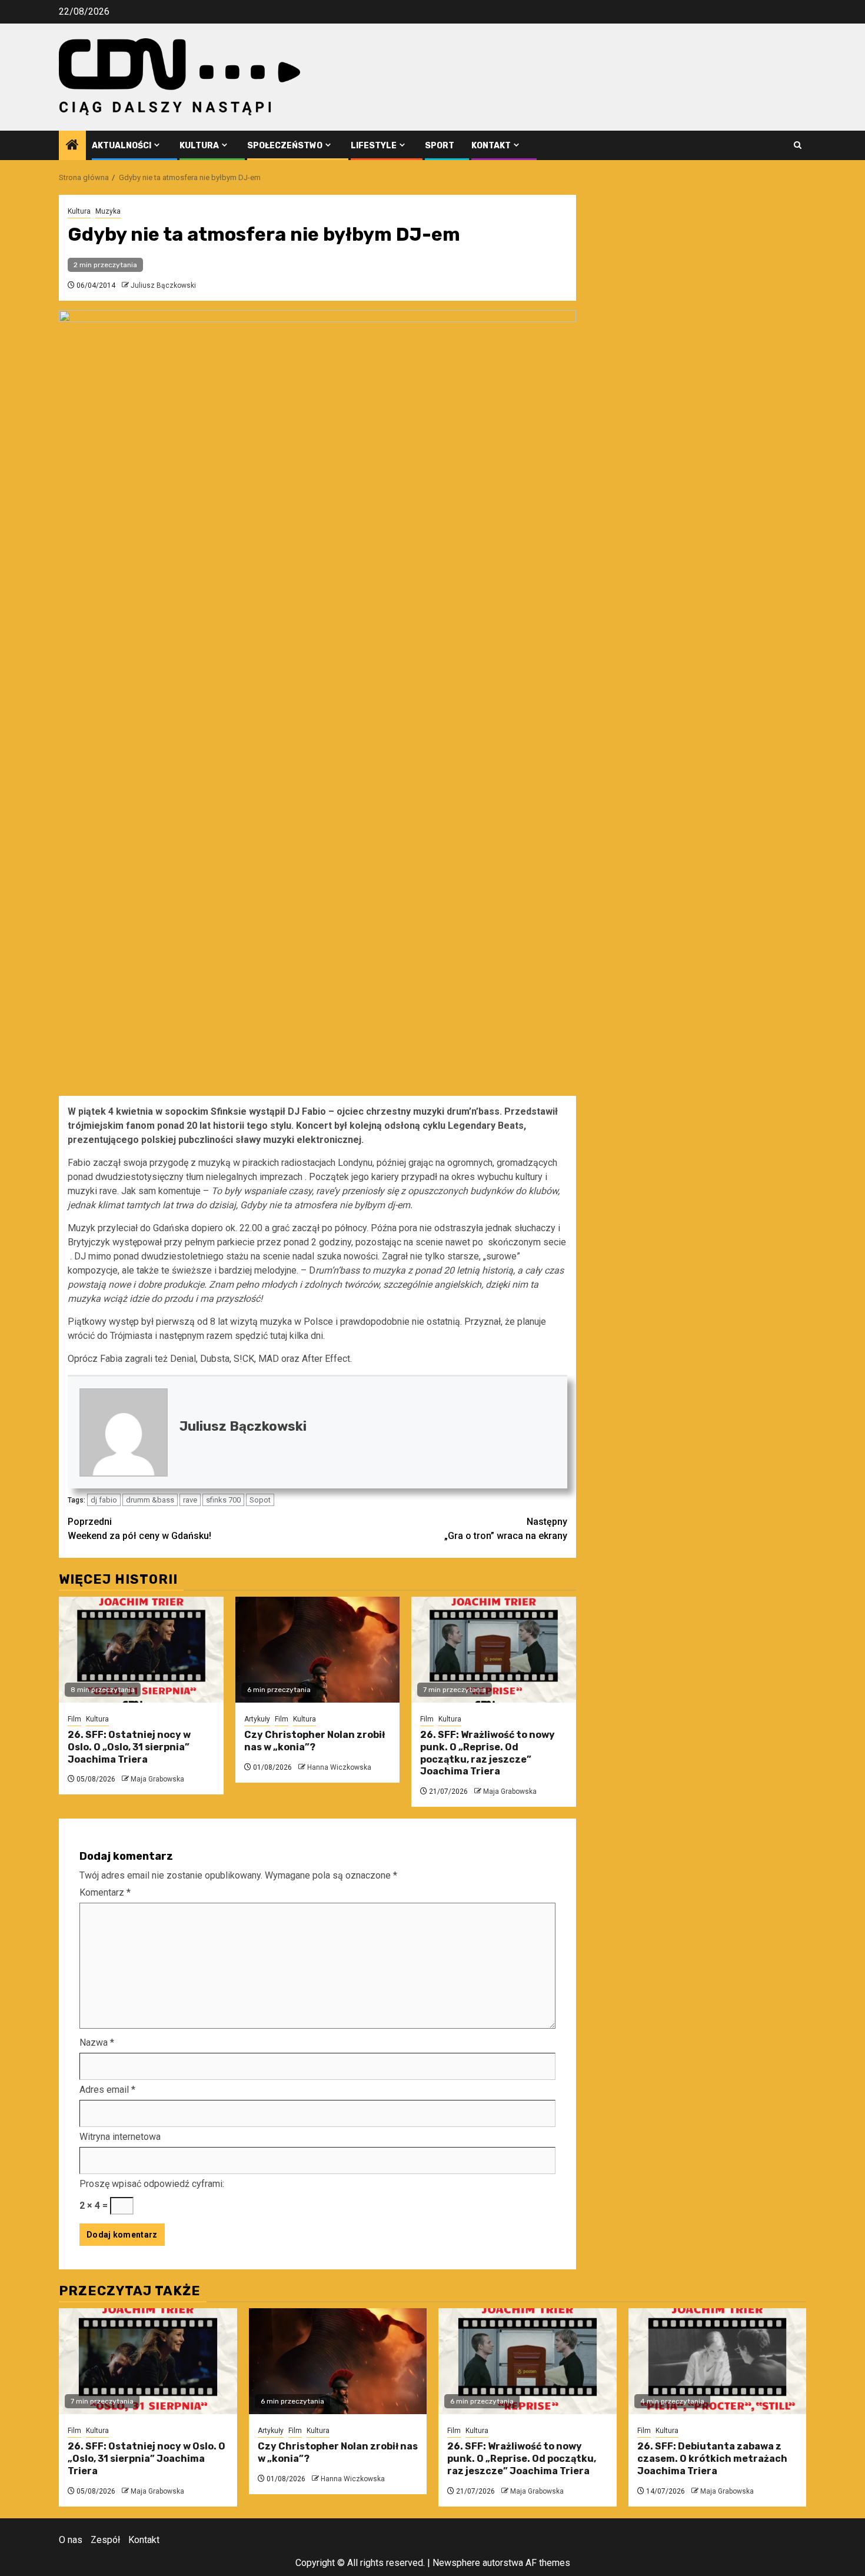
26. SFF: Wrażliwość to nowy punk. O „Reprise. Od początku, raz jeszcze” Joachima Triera (488, 1753)
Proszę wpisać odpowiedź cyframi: (152, 2184)
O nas (71, 2540)
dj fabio (104, 1500)
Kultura (199, 146)
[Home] (72, 146)
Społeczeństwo (285, 146)
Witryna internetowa (120, 2137)
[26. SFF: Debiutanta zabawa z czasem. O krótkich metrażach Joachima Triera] (718, 2361)
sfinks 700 (223, 1500)
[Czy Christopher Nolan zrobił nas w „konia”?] (318, 1650)
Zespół (105, 2540)
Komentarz (105, 1892)
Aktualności (122, 146)
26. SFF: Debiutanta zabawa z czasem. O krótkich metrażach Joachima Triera (712, 2459)
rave (190, 1500)
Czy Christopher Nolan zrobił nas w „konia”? (315, 1741)
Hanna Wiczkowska (339, 1767)
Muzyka (108, 211)
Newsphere (456, 2563)
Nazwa (97, 2042)
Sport (440, 146)
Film (74, 1719)
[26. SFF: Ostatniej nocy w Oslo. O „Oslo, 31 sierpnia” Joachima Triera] (141, 1650)
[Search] (798, 145)
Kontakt (491, 146)
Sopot (260, 1500)
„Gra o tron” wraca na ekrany (506, 1529)
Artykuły (257, 1719)
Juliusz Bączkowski (163, 285)
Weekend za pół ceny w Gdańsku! (139, 1529)
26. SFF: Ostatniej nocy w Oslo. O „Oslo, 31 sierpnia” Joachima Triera (129, 1747)
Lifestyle (374, 146)
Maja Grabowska (157, 1779)
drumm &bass (150, 1500)
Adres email (107, 2090)
